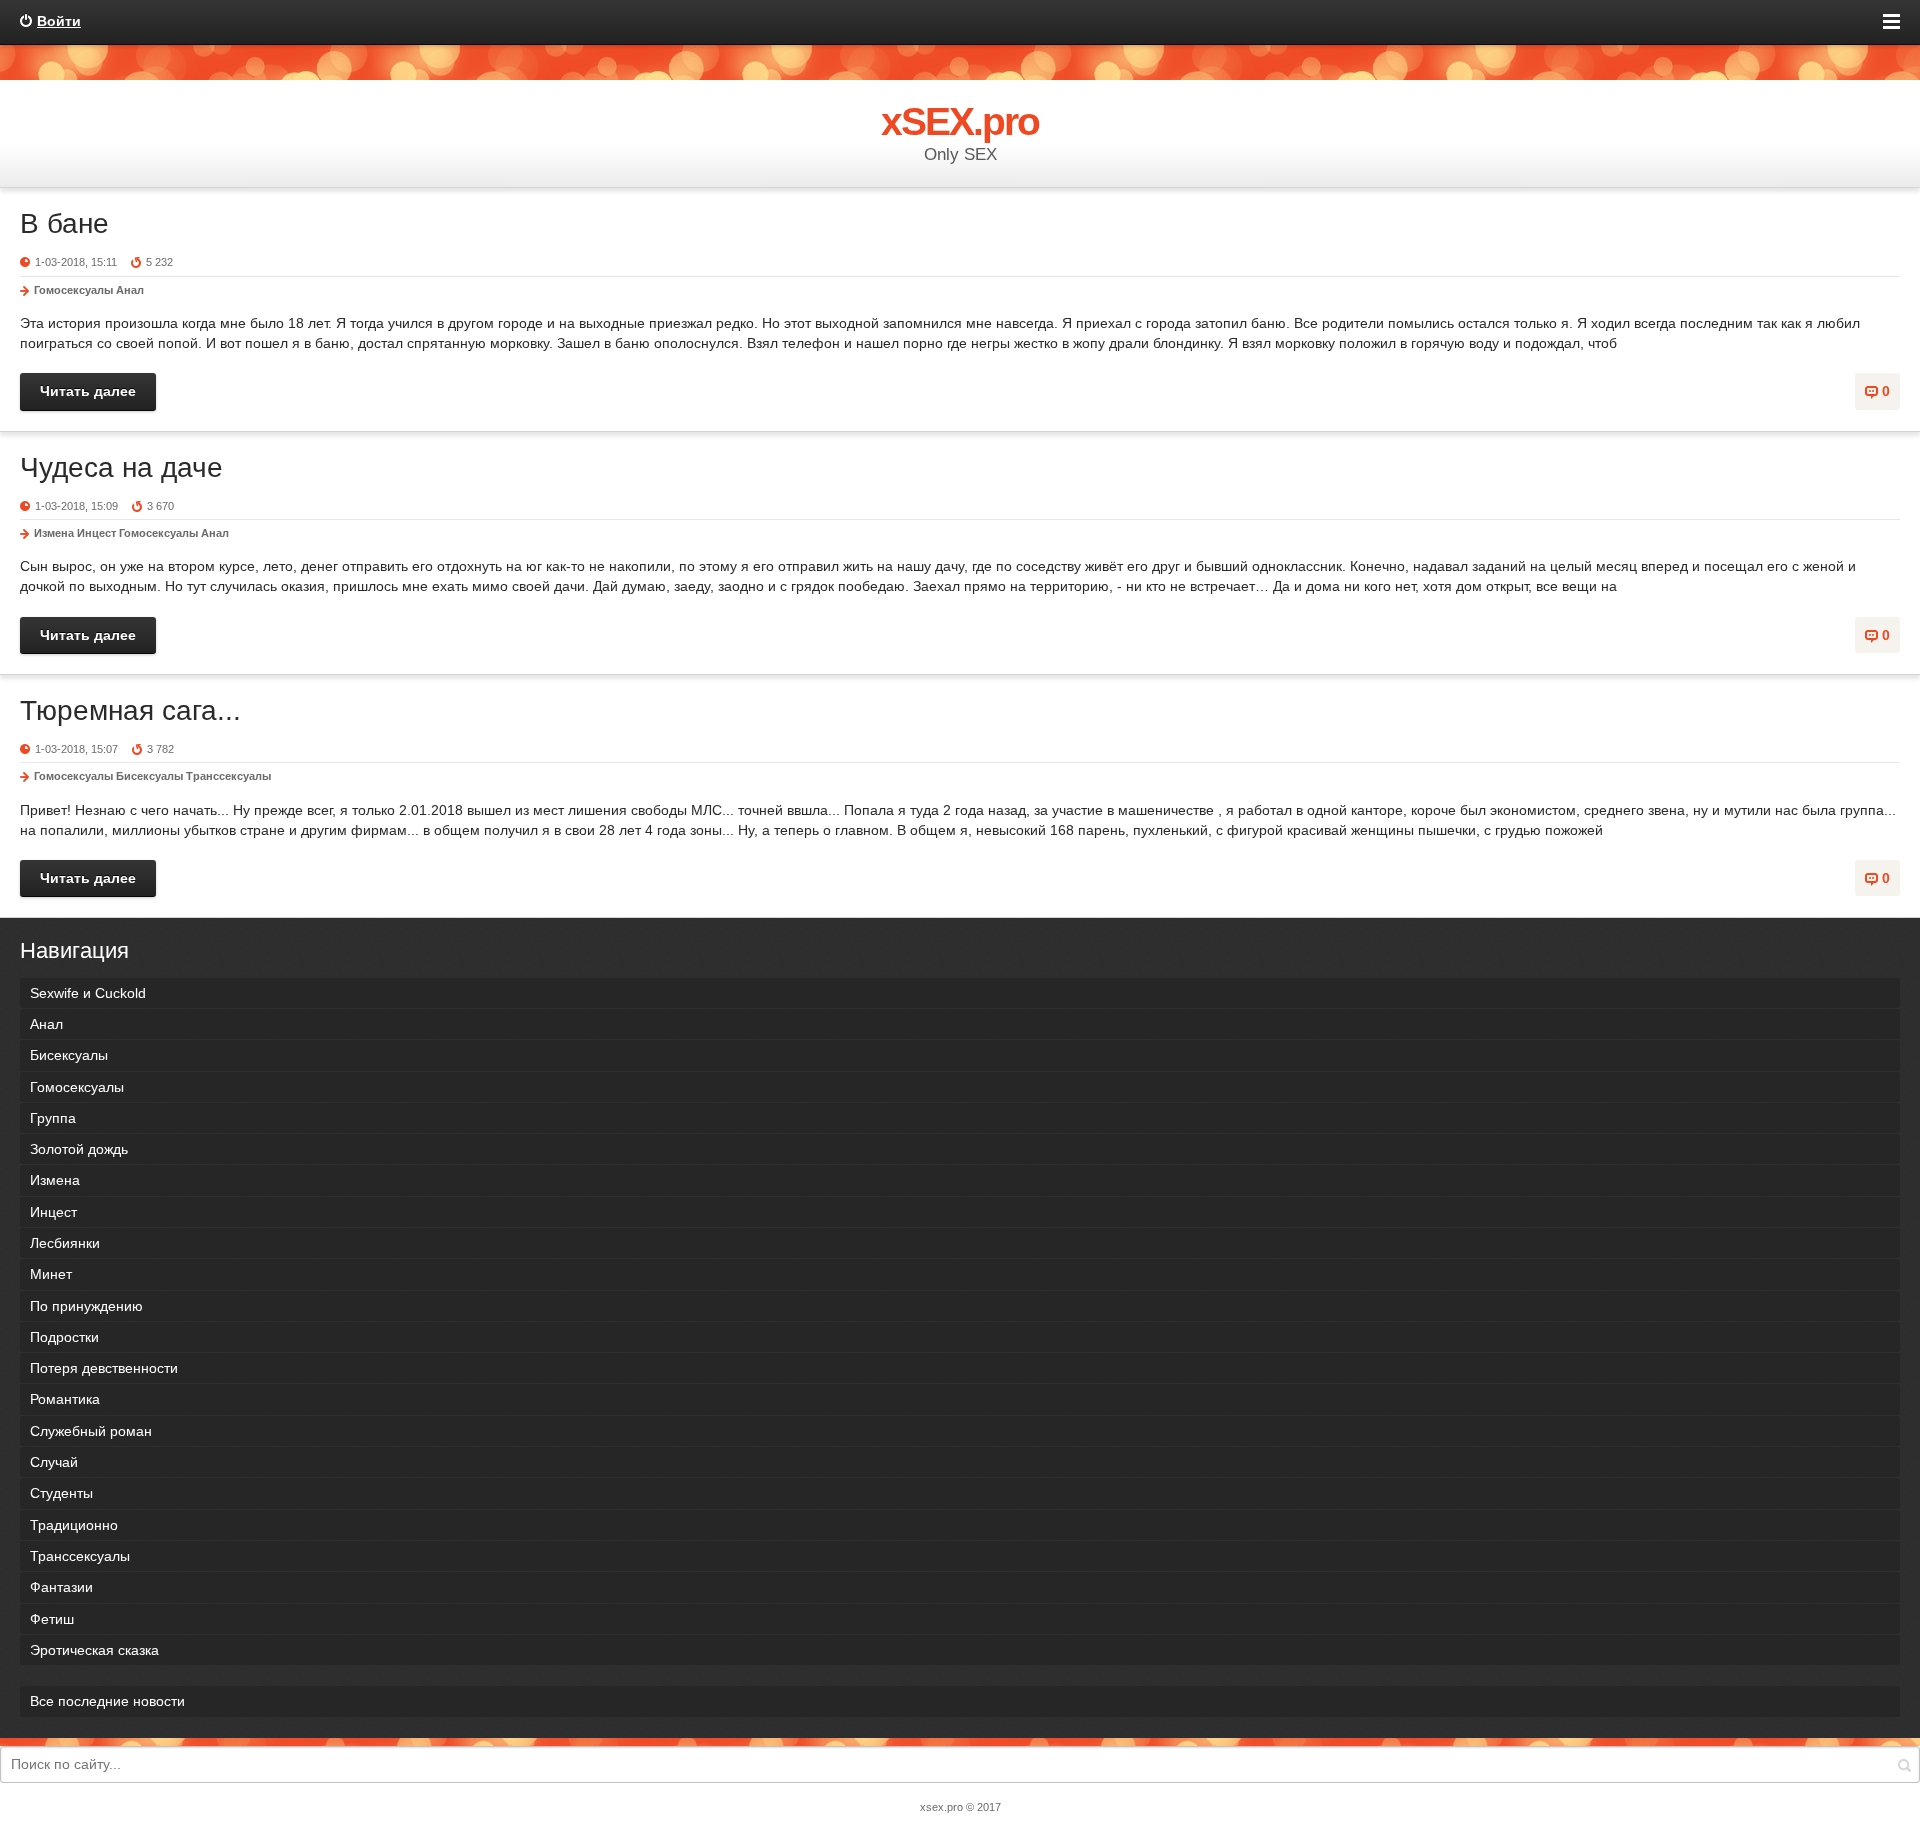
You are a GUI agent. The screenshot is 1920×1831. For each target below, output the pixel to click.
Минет (51, 1274)
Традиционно (74, 1525)
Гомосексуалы (73, 290)
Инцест (96, 533)
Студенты (61, 1493)
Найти (1904, 1764)
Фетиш (52, 1619)
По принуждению (86, 1306)
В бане (64, 223)
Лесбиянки (65, 1243)
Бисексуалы (149, 776)
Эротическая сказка (94, 1650)
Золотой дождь (79, 1149)
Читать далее (88, 391)
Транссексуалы (228, 776)
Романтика (65, 1399)
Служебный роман (91, 1431)
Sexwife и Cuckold (88, 993)
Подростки (64, 1337)
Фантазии (61, 1587)
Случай (54, 1462)
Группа (53, 1118)
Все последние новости (107, 1701)
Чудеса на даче (121, 467)
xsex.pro (941, 1807)
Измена (54, 533)
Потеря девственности (104, 1368)
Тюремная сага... (130, 710)
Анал (130, 290)
